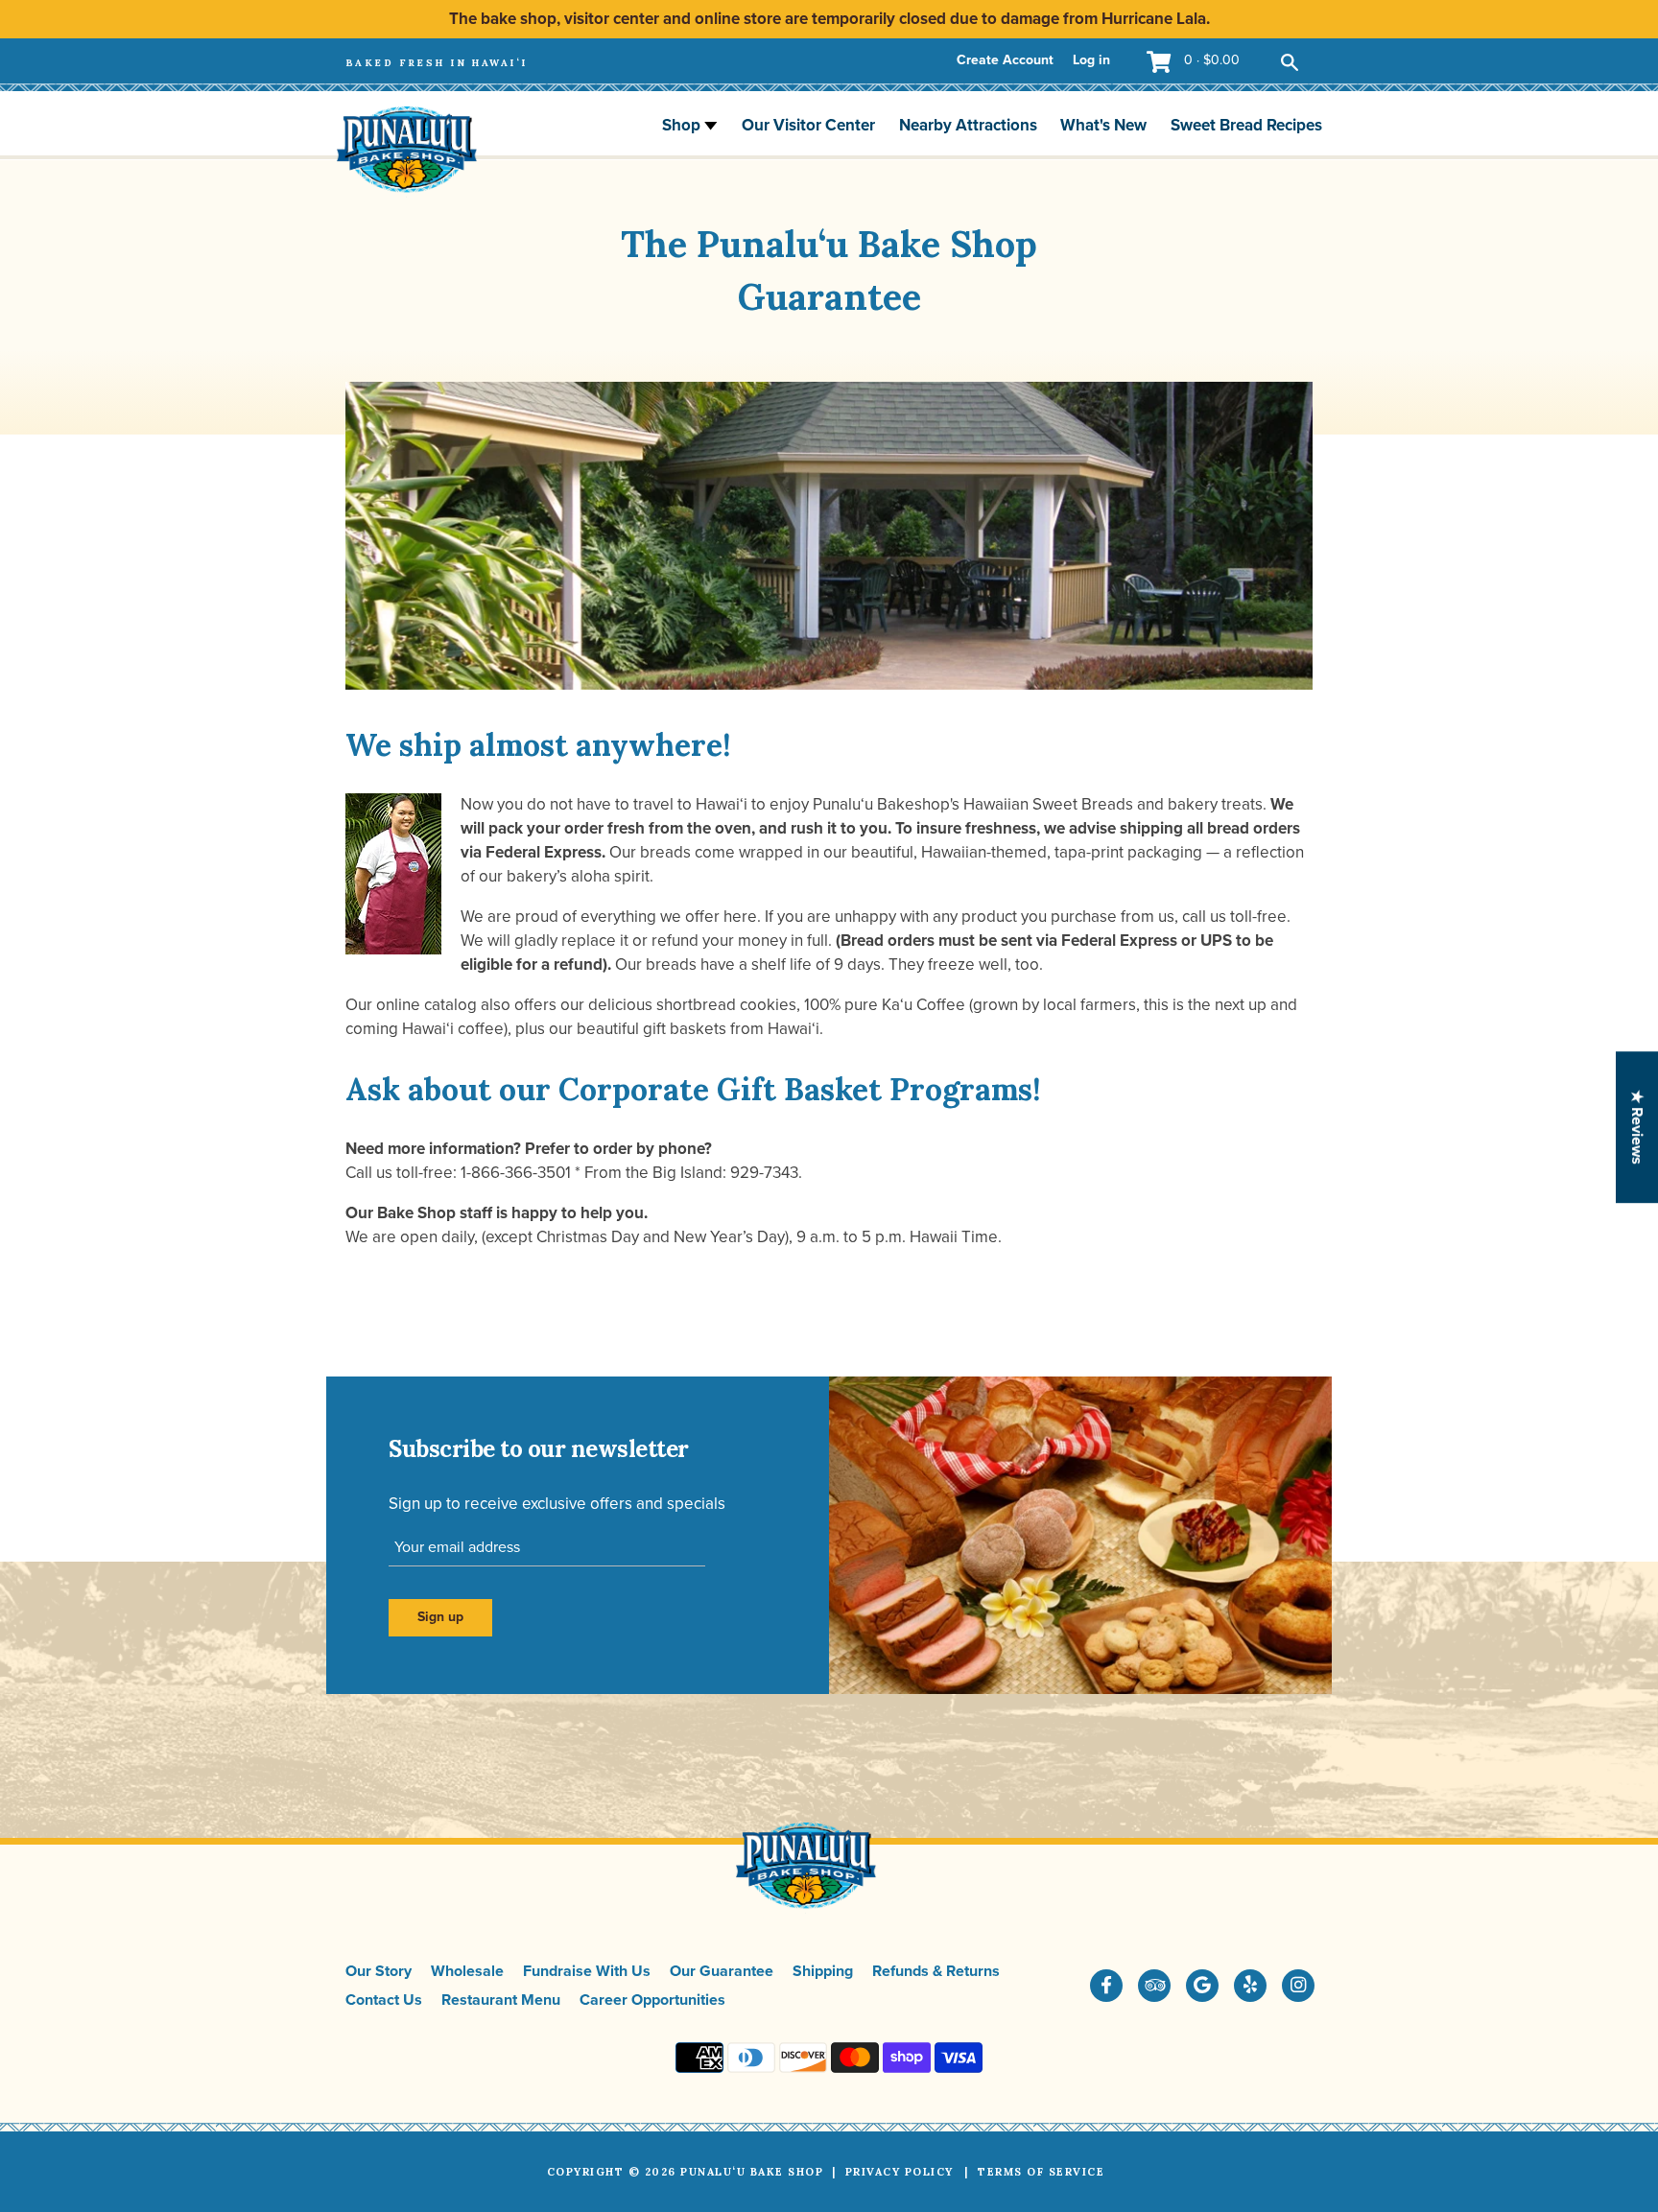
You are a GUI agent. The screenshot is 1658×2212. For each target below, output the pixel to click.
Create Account (1005, 60)
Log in (1091, 60)
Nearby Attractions (968, 125)
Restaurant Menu (501, 2000)
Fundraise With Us (587, 1971)
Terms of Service (1041, 2172)
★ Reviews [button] (1637, 1127)
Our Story (379, 1971)
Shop (683, 125)
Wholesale (467, 1971)
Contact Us (384, 2000)
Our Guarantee (722, 1971)
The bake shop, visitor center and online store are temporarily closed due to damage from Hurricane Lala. (829, 19)
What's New (1103, 125)
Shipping (823, 1971)
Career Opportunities (652, 2000)
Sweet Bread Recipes (1246, 125)
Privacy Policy (900, 2172)
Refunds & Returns (936, 1971)
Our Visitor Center (808, 125)
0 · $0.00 (1211, 60)
